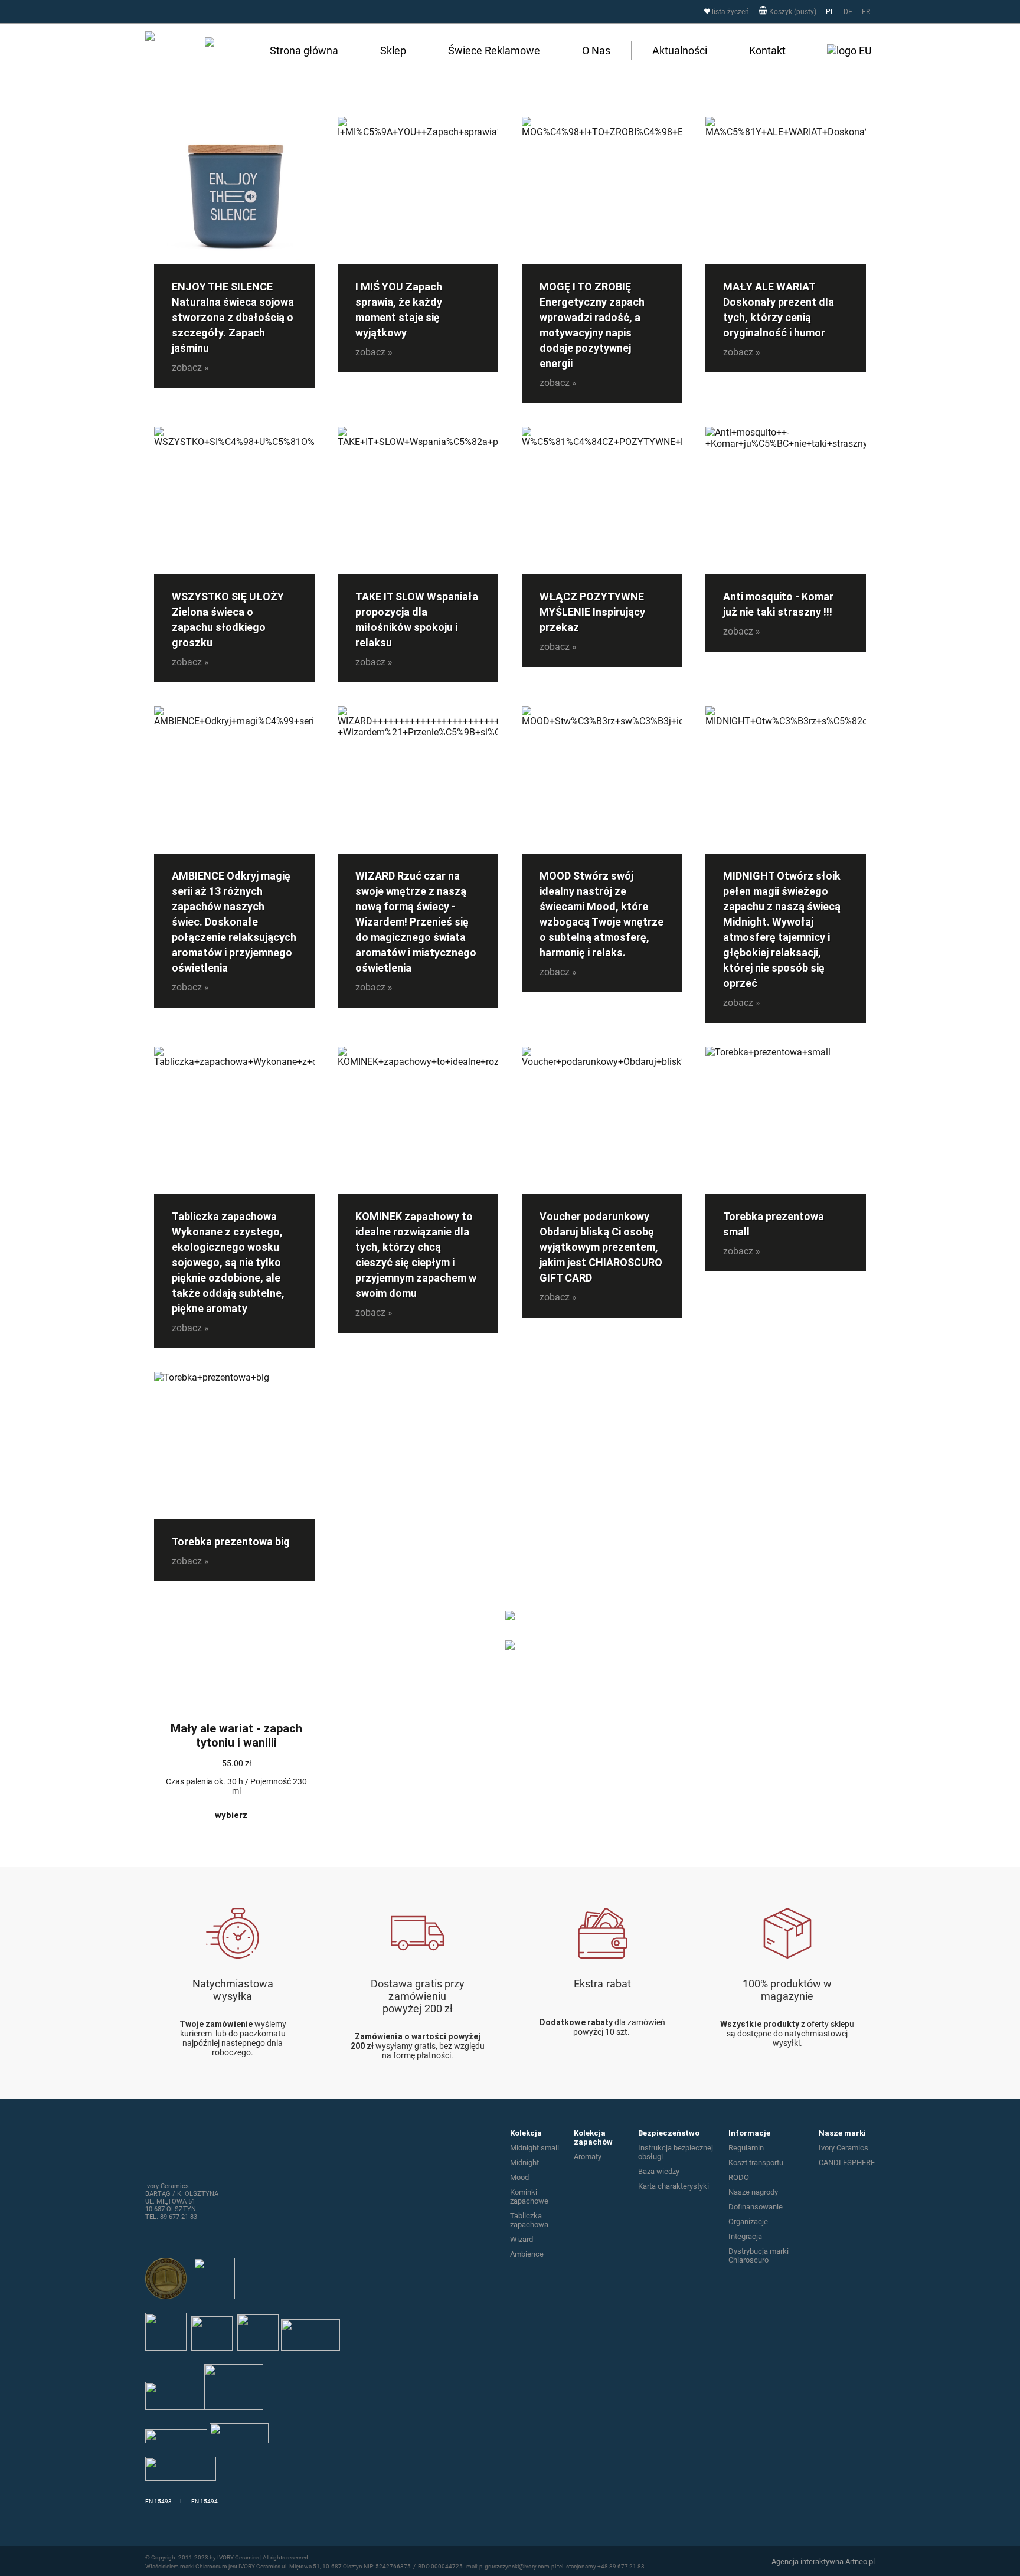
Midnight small (534, 2148)
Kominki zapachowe (529, 2196)
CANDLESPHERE (847, 2163)
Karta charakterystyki (674, 2186)
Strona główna (304, 50)
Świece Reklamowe (494, 50)
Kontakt (767, 50)
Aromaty (588, 2157)
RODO (739, 2177)
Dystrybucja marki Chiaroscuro (759, 2255)
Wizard (522, 2239)
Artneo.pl (860, 2562)
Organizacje (748, 2222)
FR (866, 12)
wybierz (231, 1815)
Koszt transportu (756, 2163)
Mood (519, 2177)
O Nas (596, 50)
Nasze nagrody (753, 2192)
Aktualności (680, 50)
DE (848, 12)
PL (830, 12)
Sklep (393, 50)
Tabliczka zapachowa (529, 2220)
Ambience (527, 2254)
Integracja (745, 2236)
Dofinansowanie (756, 2207)
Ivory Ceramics (844, 2148)
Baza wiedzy (659, 2171)
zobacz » (190, 367)
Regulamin (746, 2148)
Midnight (524, 2163)
